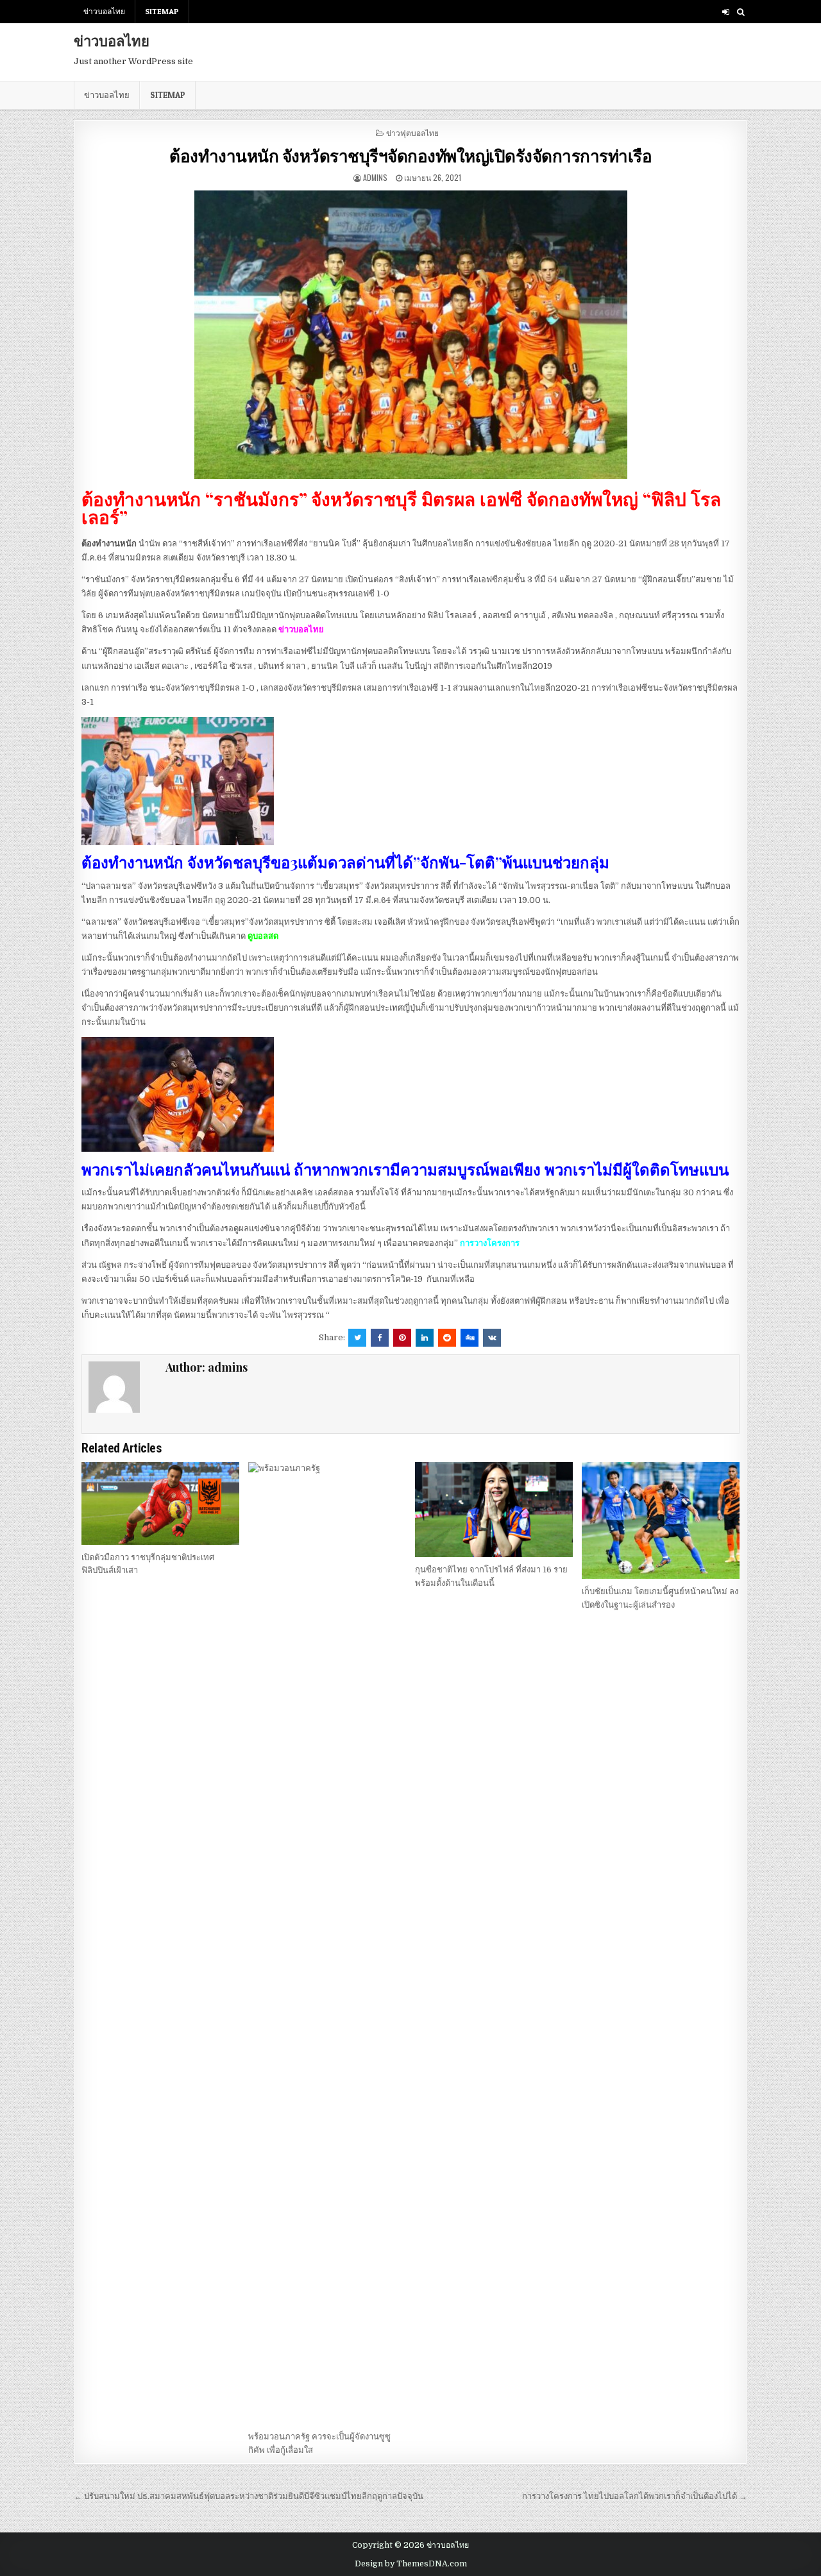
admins (375, 177)
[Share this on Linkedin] (425, 1338)
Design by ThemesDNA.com (411, 2564)
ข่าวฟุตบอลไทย (412, 132)
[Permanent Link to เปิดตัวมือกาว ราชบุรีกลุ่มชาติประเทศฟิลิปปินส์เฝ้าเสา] (160, 1503)
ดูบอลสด (263, 936)
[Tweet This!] (357, 1338)
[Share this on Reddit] (447, 1338)
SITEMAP (162, 11)
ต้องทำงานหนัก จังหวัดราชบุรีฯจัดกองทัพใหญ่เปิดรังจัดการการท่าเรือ (410, 156)
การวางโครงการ (490, 1243)
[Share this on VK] (492, 1338)
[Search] (741, 12)
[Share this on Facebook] (380, 1338)
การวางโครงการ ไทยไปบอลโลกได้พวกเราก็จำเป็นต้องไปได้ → (635, 2496)
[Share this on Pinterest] (402, 1338)
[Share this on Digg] (470, 1338)
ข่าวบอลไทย (104, 11)
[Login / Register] (726, 12)
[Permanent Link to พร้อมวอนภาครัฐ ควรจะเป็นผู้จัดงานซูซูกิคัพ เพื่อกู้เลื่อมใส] (327, 1943)
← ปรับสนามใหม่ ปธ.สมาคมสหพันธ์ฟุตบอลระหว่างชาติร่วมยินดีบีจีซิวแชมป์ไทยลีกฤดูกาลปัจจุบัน (249, 2496)
